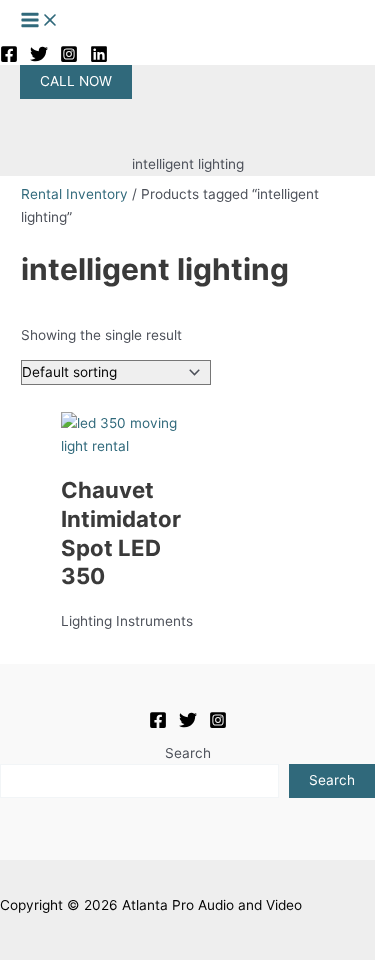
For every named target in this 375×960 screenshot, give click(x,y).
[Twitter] (39, 58)
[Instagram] (69, 58)
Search (188, 753)
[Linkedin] (99, 58)
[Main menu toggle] (40, 21)
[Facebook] (9, 58)
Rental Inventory (74, 194)
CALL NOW (76, 81)
